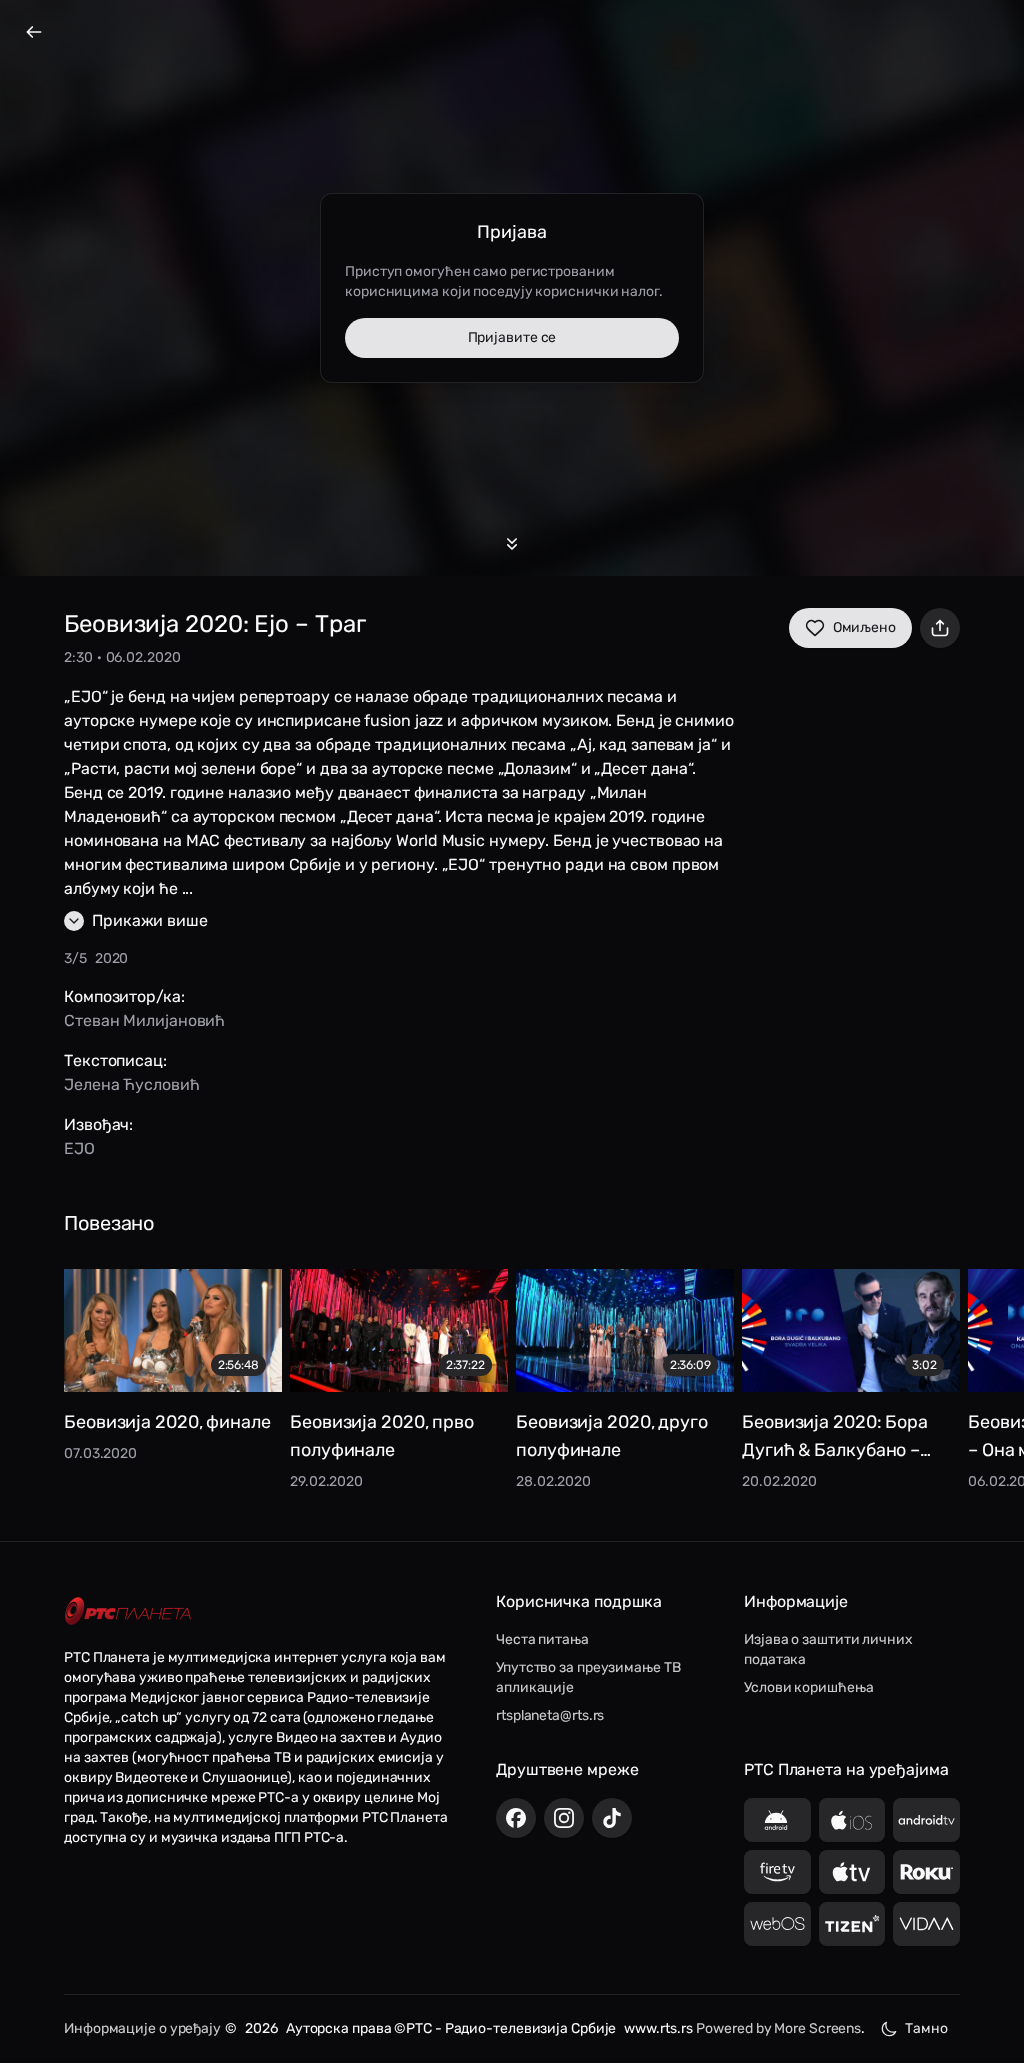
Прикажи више (150, 920)
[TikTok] (612, 1818)
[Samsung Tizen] (852, 1924)
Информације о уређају (142, 2028)
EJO (79, 1148)
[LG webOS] (777, 1924)
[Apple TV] (852, 1872)
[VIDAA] (926, 1924)
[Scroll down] (512, 544)
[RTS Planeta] (128, 1611)
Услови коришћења (808, 1687)
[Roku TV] (926, 1872)
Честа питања (542, 1639)
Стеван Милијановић (144, 1020)
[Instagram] (564, 1818)
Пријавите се (512, 337)
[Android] (777, 1820)
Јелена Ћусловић (132, 1084)
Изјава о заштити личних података (828, 1649)
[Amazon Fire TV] (777, 1872)
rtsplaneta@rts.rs (550, 1715)
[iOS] (852, 1820)
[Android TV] (926, 1820)
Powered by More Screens (778, 2028)
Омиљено (864, 627)
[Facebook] (516, 1818)
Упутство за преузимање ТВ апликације (588, 1677)
